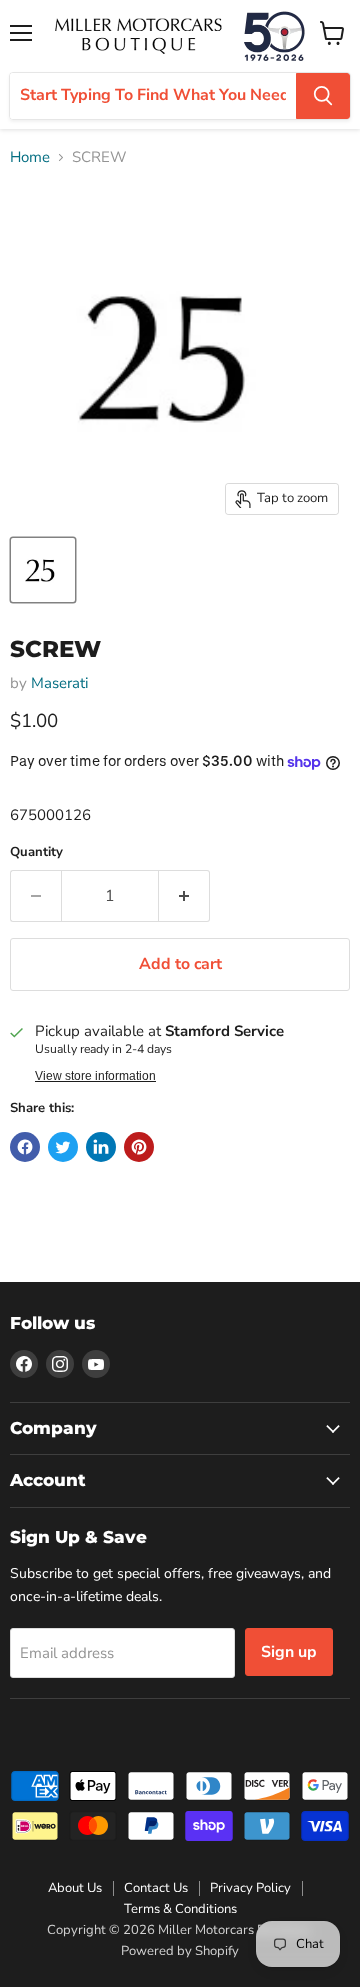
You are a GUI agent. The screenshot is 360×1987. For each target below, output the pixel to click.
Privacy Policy (250, 1888)
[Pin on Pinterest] (139, 1147)
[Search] (323, 96)
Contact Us (156, 1888)
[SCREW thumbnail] (43, 570)
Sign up (289, 1652)
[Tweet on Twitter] (63, 1147)
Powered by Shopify (180, 1951)
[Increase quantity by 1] (184, 896)
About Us (75, 1888)
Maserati (59, 683)
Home (30, 157)
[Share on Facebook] (25, 1147)
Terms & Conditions (180, 1909)
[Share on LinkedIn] (101, 1147)
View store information (95, 1076)
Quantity (36, 852)
